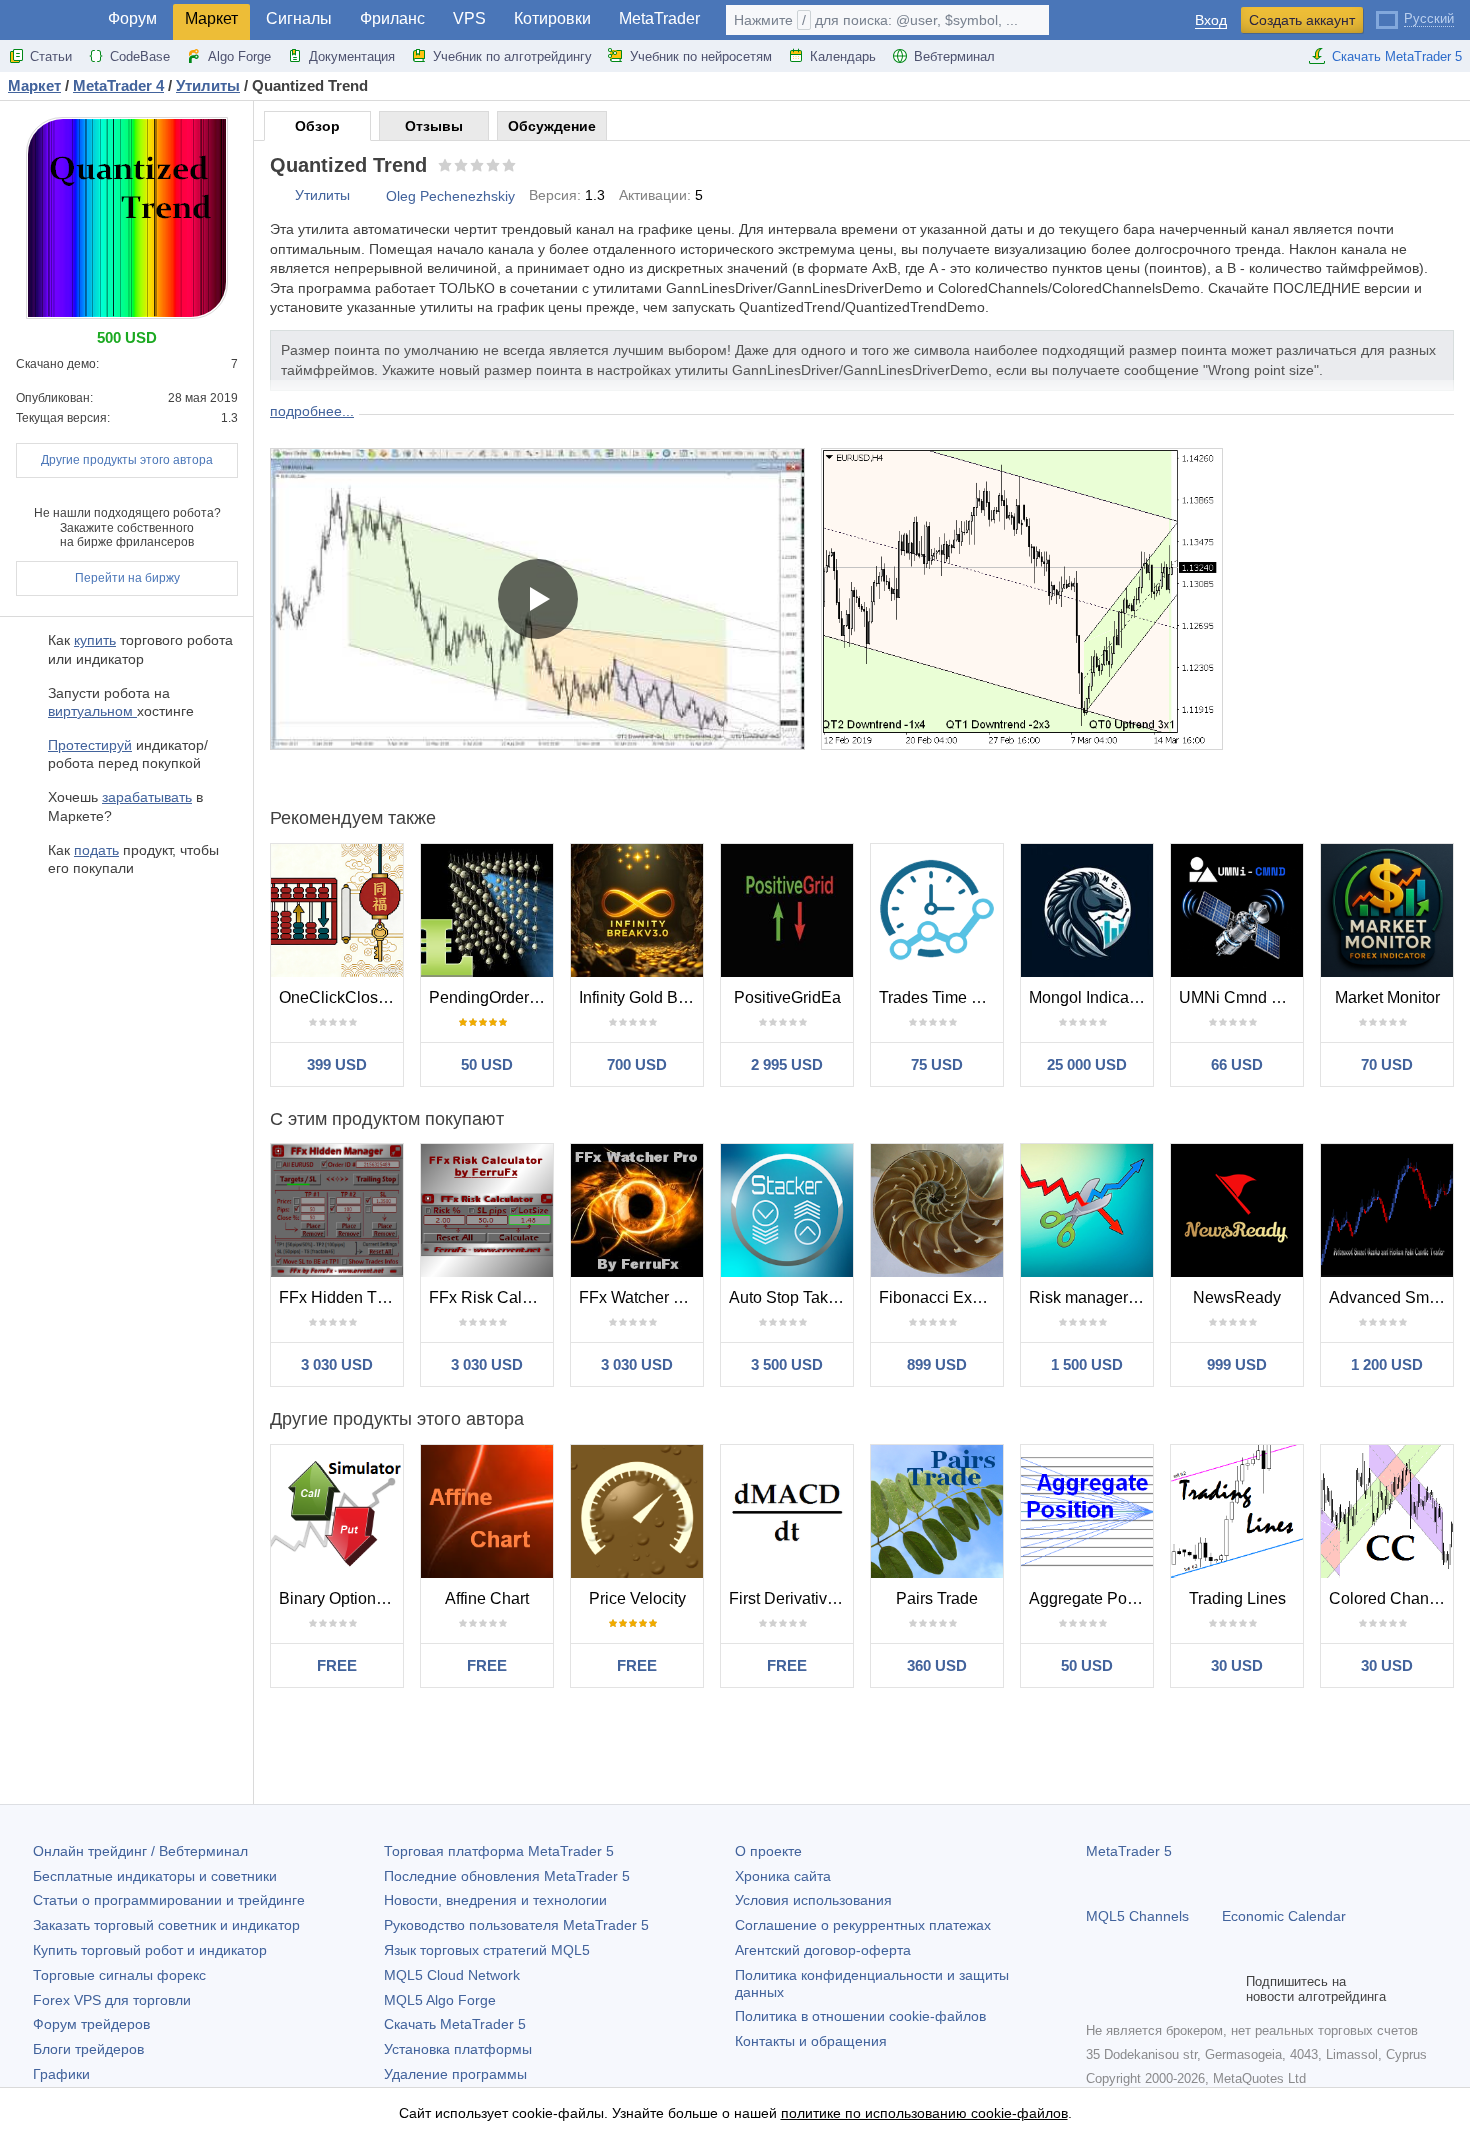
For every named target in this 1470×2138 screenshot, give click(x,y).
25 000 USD (1087, 1064)
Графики (61, 2074)
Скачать (455, 2024)
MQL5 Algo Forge (440, 2000)
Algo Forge (239, 56)
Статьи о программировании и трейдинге (169, 1900)
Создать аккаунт (1302, 20)
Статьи (51, 56)
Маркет (211, 18)
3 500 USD (787, 1364)
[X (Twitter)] (1162, 1989)
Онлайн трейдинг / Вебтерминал (140, 1851)
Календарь (843, 56)
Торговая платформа (499, 1851)
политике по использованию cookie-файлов (924, 2113)
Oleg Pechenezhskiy (450, 196)
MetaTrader (659, 18)
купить (95, 640)
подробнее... (312, 411)
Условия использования (813, 1900)
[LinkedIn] (1226, 1989)
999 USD (1237, 1364)
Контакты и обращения (811, 2041)
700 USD (637, 1064)
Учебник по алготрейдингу (512, 56)
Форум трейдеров (91, 2024)
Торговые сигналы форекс (119, 1975)
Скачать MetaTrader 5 (1397, 56)
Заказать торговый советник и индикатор (166, 1925)
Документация (352, 56)
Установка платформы (458, 2049)
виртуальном (92, 711)
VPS (469, 18)
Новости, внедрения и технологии (495, 1900)
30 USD (1237, 1665)
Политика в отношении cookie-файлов (860, 2016)
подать (96, 850)
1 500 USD (1087, 1364)
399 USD (337, 1064)
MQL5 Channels (1137, 1916)
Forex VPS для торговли (112, 2000)
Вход (1211, 20)
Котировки (552, 18)
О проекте (768, 1851)
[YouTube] (1194, 1989)
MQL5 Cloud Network (452, 1975)
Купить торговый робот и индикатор (150, 1950)
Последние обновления (507, 1876)
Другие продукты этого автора (127, 460)
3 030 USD (337, 1364)
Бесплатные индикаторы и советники (155, 1876)
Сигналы (299, 18)
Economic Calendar (1284, 1916)
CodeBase (140, 56)
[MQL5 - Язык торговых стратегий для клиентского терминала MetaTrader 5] (48, 20)
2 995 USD (787, 1064)
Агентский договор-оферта (823, 1950)
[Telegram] (1130, 1989)
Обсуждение (552, 126)
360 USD (937, 1665)
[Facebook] (1098, 1989)
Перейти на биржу (127, 578)
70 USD (1387, 1064)
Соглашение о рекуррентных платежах (863, 1925)
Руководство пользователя (516, 1925)
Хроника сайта (783, 1876)
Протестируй (90, 745)
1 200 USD (1387, 1364)
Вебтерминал (954, 56)
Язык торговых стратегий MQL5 (487, 1950)
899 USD (937, 1364)
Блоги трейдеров (88, 2049)
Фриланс (392, 18)
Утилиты (322, 195)
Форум (132, 18)
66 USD (1237, 1064)
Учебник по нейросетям (701, 56)
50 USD (487, 1064)
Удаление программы (455, 2074)
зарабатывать (147, 797)
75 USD (937, 1064)
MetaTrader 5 (1129, 1851)
